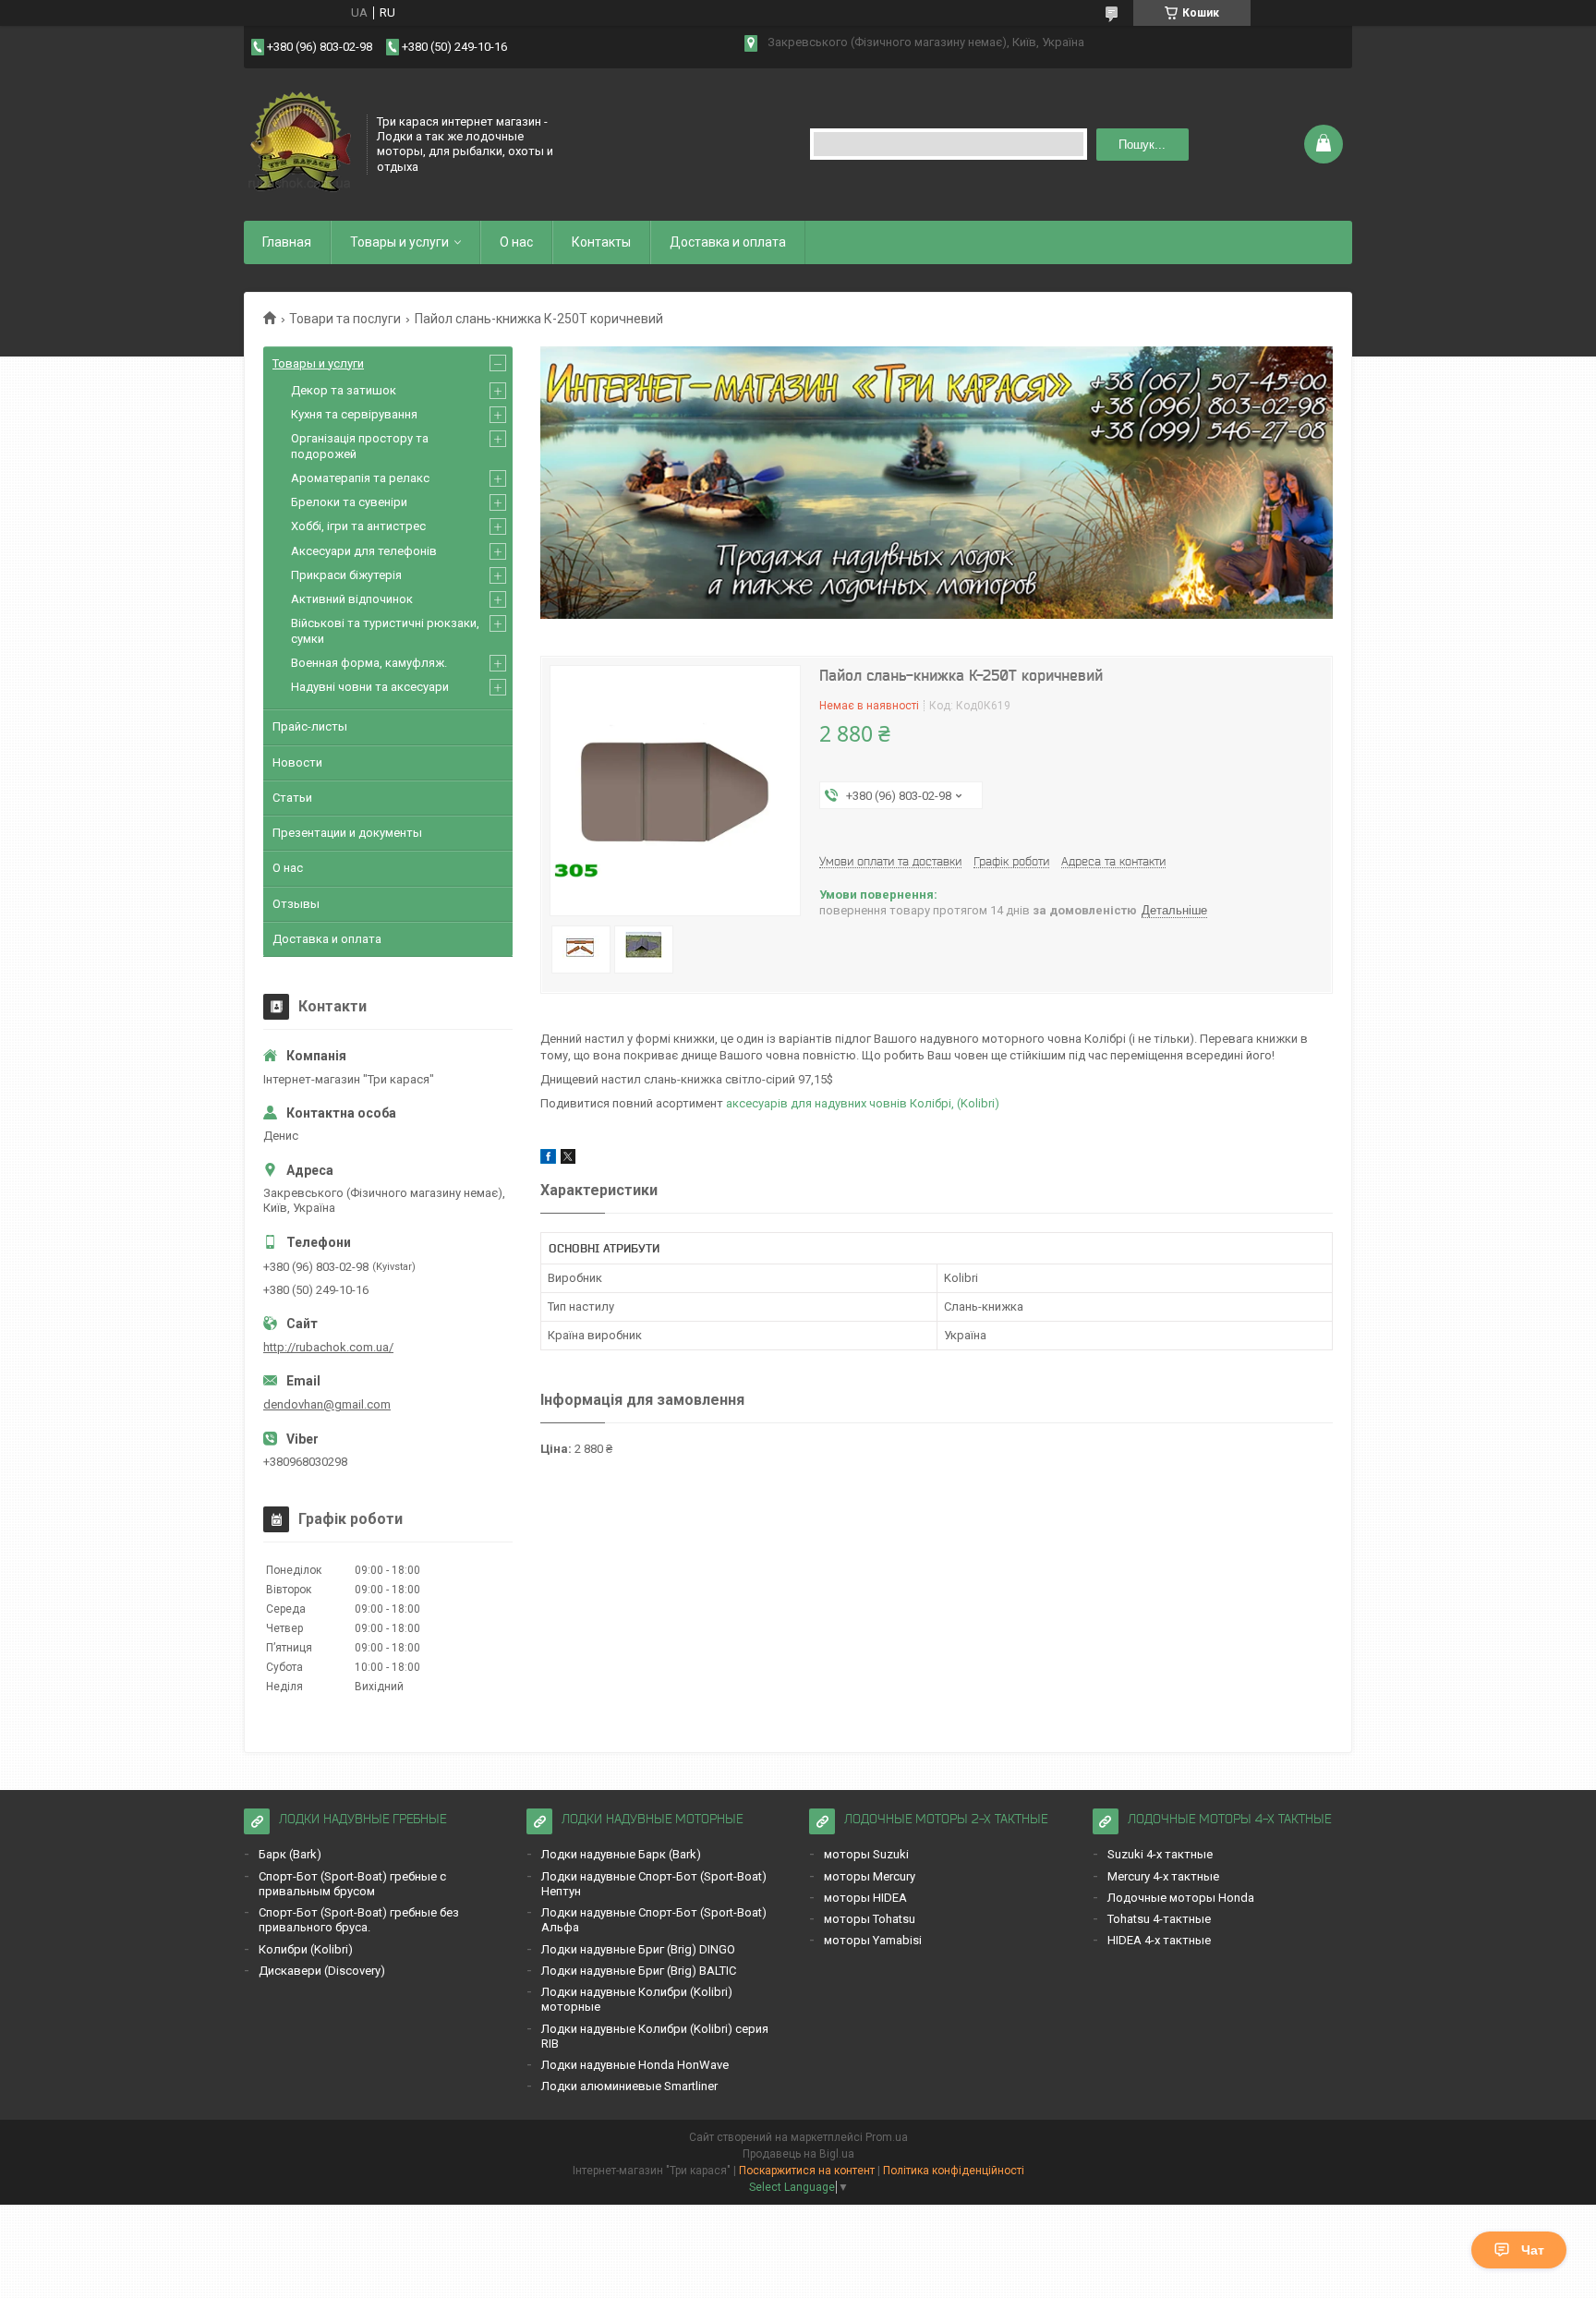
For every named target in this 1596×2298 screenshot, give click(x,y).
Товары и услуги (399, 242)
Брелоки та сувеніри (349, 502)
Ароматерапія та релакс (360, 478)
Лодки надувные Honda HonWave (635, 2065)
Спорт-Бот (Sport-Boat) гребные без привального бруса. (359, 1920)
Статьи (292, 798)
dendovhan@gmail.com (327, 1404)
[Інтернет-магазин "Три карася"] (299, 142)
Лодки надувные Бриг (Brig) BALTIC (639, 1971)
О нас (516, 242)
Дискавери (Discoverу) (322, 1971)
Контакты (601, 242)
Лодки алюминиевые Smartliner (629, 2086)
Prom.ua (887, 2137)
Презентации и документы (347, 833)
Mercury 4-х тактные (1163, 1876)
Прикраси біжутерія (346, 575)
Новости (297, 762)
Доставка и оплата (728, 242)
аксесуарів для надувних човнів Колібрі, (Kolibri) (863, 1103)
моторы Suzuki (866, 1854)
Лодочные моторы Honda (1181, 1898)
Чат (1533, 2250)
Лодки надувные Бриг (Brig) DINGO (638, 1949)
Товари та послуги (345, 319)
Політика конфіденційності (954, 2171)
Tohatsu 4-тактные (1159, 1919)
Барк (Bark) (290, 1854)
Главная (287, 242)
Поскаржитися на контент (807, 2171)
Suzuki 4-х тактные (1160, 1854)
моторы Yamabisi (873, 1940)
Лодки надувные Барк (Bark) (621, 1854)
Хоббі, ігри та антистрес (358, 526)
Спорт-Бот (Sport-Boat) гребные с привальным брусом (352, 1884)
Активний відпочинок (352, 599)
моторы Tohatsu (870, 1919)
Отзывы (296, 904)
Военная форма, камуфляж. (369, 663)
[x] (568, 1160)
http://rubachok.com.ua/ (328, 1347)
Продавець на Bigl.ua (798, 2154)
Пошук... (1142, 145)
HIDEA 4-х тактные (1159, 1940)
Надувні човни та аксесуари (370, 687)
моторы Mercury (870, 1876)
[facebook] (548, 1160)
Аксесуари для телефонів (364, 551)
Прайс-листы (310, 726)
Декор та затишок (344, 390)
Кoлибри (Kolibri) (306, 1949)
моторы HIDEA (865, 1898)
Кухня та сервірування (354, 414)
